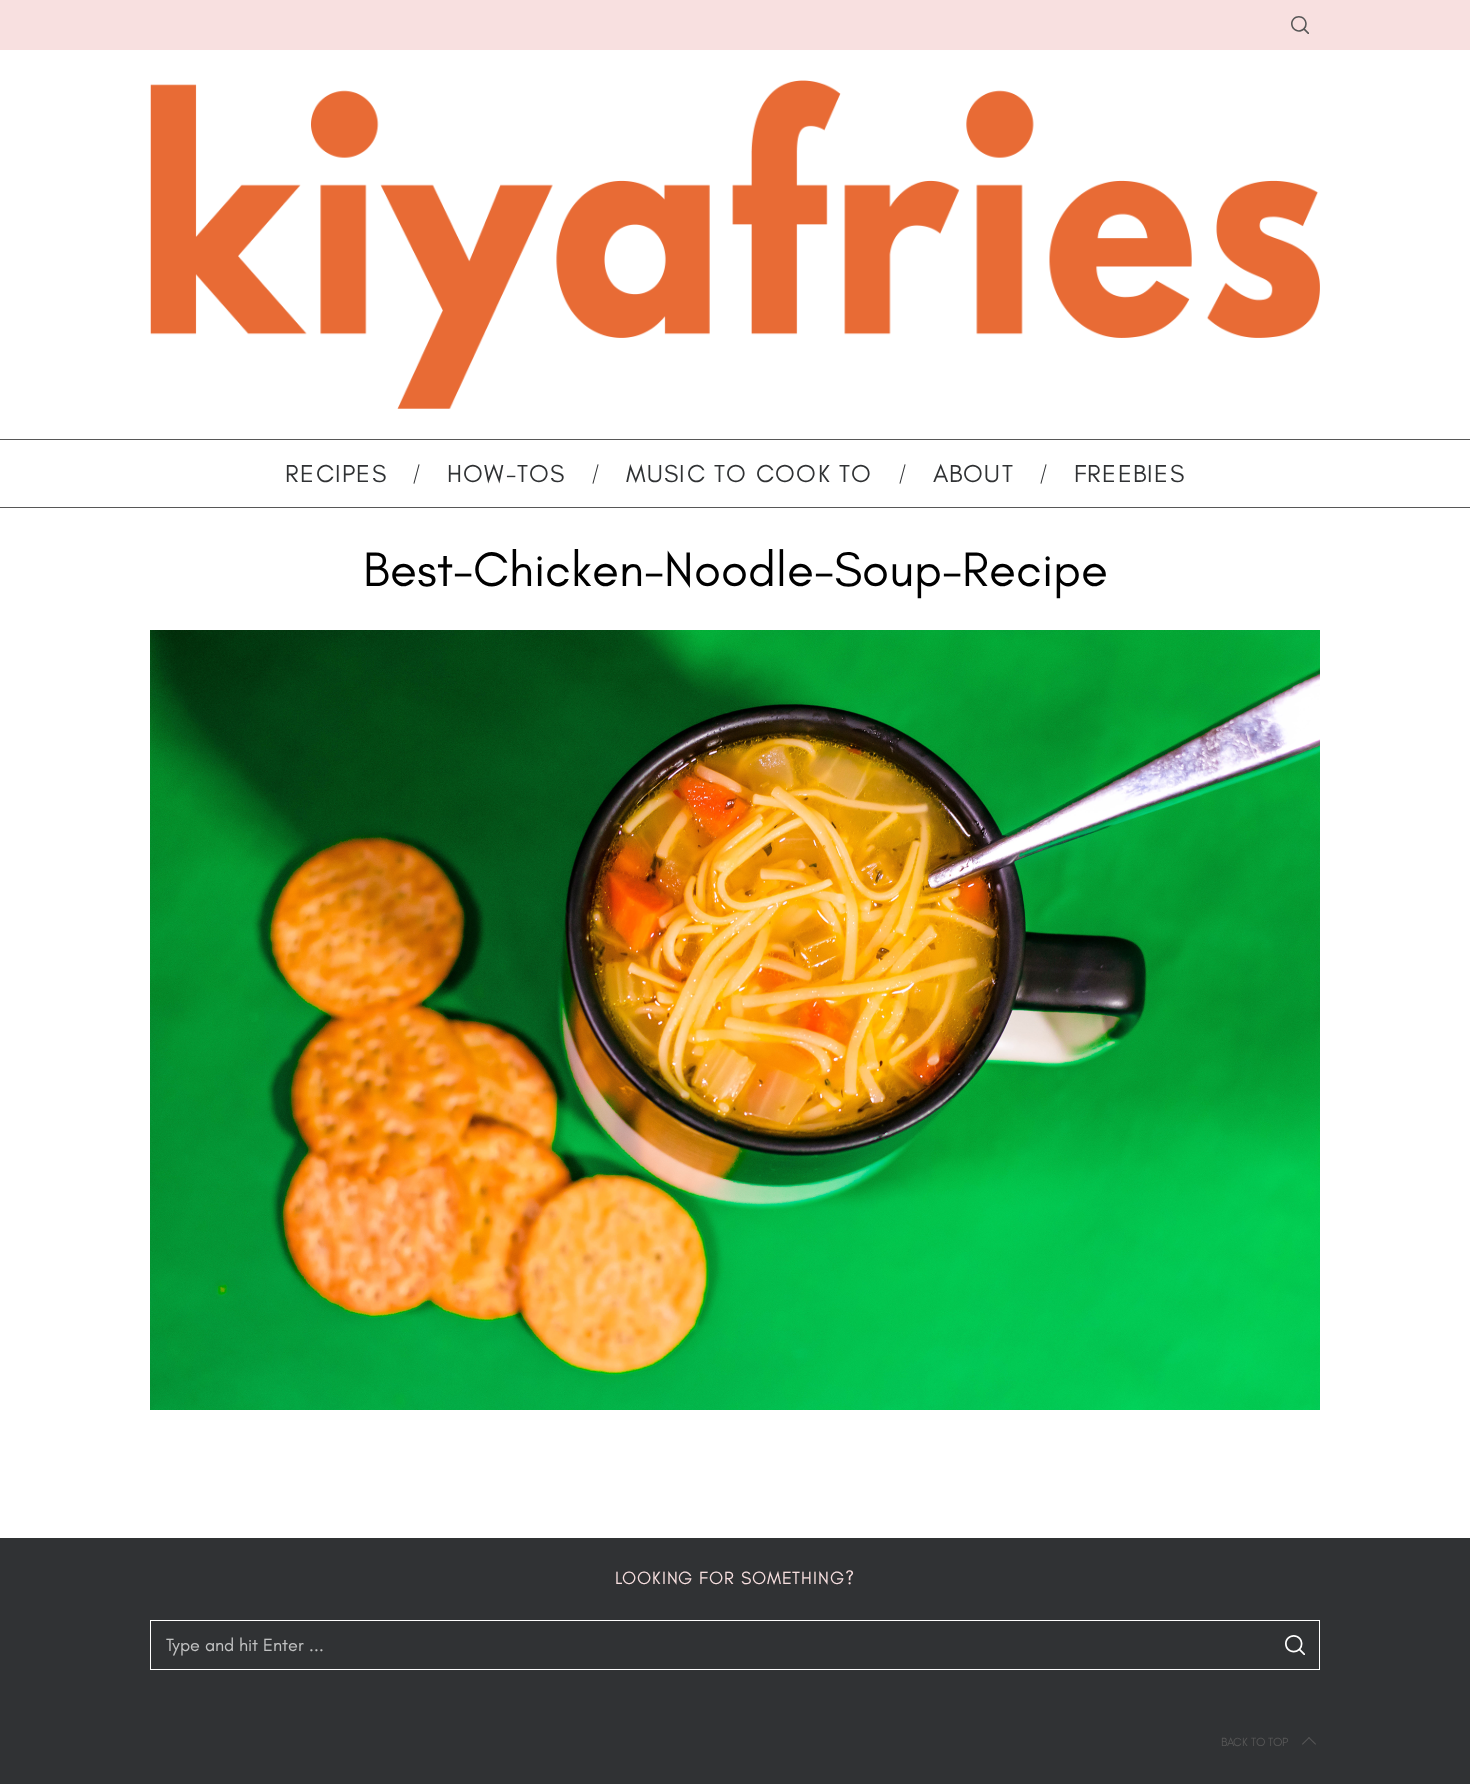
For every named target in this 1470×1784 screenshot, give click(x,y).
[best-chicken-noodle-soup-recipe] (735, 1404)
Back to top (1254, 1742)
